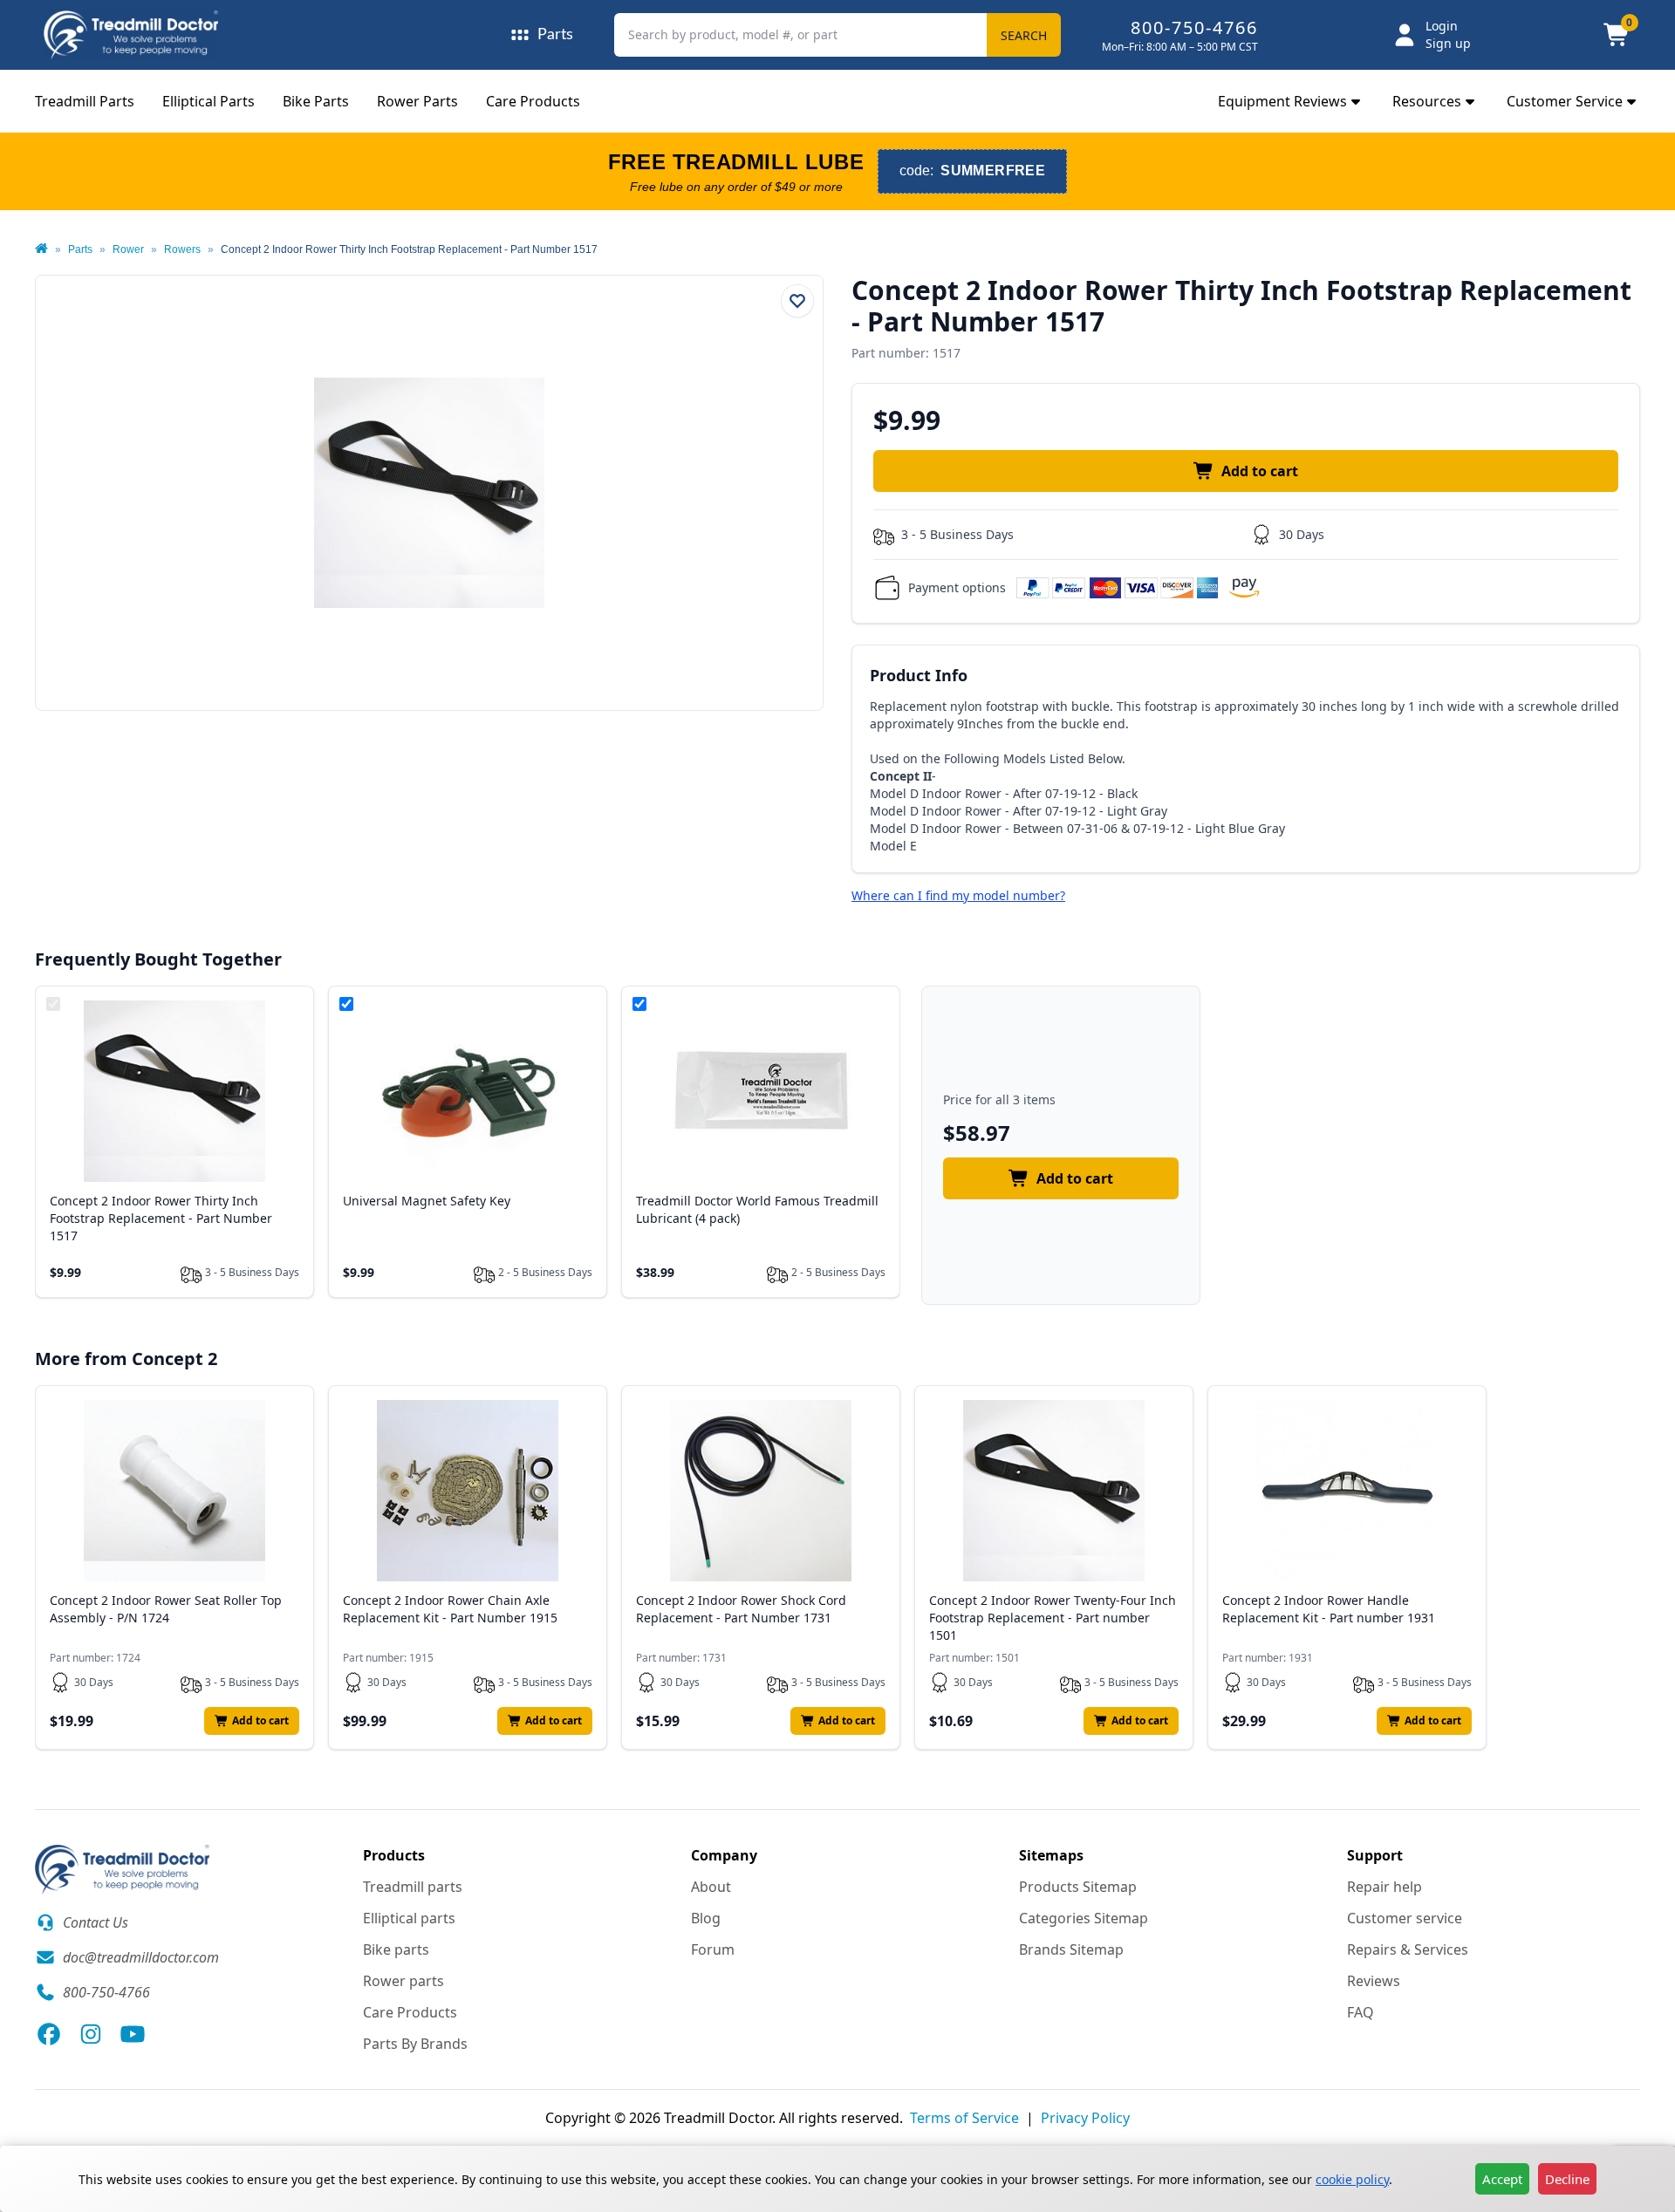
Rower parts (403, 1981)
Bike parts (396, 1949)
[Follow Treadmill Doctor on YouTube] (133, 2034)
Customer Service (1565, 101)
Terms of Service (964, 2118)
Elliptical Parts (209, 101)
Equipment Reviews (1282, 101)
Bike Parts (316, 101)
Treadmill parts (413, 1887)
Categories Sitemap (1084, 1918)
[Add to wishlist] (797, 301)
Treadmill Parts (85, 101)
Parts (80, 249)
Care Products (533, 101)
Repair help (1384, 1887)
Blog (706, 1918)
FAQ (1361, 2012)
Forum (713, 1949)
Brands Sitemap (1071, 1949)
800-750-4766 (1194, 27)
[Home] (41, 249)
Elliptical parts (409, 1918)
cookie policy (1352, 2179)
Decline (1567, 2179)
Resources (1427, 101)
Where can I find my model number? (958, 895)
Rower (128, 249)
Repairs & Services (1408, 1949)
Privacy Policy (1085, 2118)
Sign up (1448, 43)
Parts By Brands (415, 2044)
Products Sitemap (1078, 1887)
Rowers (182, 249)
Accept (1502, 2179)
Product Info (919, 675)
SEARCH (1024, 35)
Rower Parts (417, 101)
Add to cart (1260, 471)
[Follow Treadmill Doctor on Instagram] (91, 2034)
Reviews (1374, 1981)
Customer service (1405, 1918)
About (711, 1887)
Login (1442, 26)
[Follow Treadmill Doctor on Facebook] (49, 2034)
